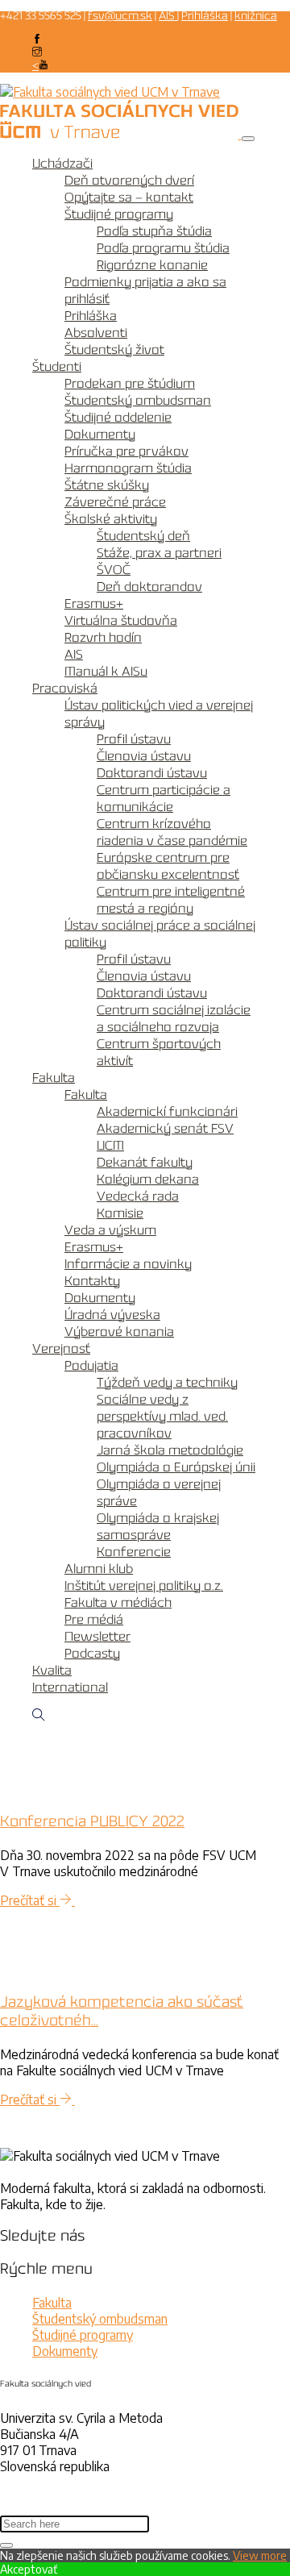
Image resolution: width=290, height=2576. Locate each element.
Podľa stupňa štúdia (154, 232)
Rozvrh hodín (103, 638)
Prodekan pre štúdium (130, 384)
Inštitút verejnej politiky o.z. (144, 1586)
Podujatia (91, 1366)
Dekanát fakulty (145, 1163)
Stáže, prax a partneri (159, 553)
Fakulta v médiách (118, 1603)
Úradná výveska (112, 1315)
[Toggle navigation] (248, 139)
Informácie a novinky (128, 1265)
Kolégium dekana (148, 1180)
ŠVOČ (114, 570)
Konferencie (134, 1552)
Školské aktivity (111, 520)
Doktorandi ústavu (152, 774)
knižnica (256, 17)
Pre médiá (94, 1620)
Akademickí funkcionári (167, 1112)
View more (260, 2555)
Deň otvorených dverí (129, 181)
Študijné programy (119, 215)
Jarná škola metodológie (170, 1451)
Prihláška (205, 17)
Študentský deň (143, 537)
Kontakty (92, 1282)
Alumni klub (99, 1569)
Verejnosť (61, 1349)
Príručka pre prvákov (126, 452)
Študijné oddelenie (118, 418)
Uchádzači (62, 164)
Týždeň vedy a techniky (167, 1383)
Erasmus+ (94, 604)
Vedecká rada (138, 1197)
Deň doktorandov (149, 587)
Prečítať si (30, 1900)
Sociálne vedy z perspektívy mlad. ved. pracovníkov (162, 1417)
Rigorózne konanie (152, 266)
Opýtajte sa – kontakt (129, 198)
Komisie (120, 1214)
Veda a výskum (110, 1231)
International (70, 1688)
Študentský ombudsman (138, 401)
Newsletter (97, 1637)
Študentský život (114, 350)
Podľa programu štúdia (163, 249)
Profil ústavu (134, 740)
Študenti (57, 367)
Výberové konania (119, 1332)
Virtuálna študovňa (121, 621)
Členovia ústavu (144, 757)
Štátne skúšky (107, 486)
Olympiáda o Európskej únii (176, 1468)
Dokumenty (100, 435)
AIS (168, 17)
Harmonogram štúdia (128, 469)
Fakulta (54, 1078)
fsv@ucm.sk (120, 17)
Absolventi (96, 333)
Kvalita (52, 1671)
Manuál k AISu (106, 672)
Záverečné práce (115, 503)
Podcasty (92, 1654)
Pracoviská (65, 689)
